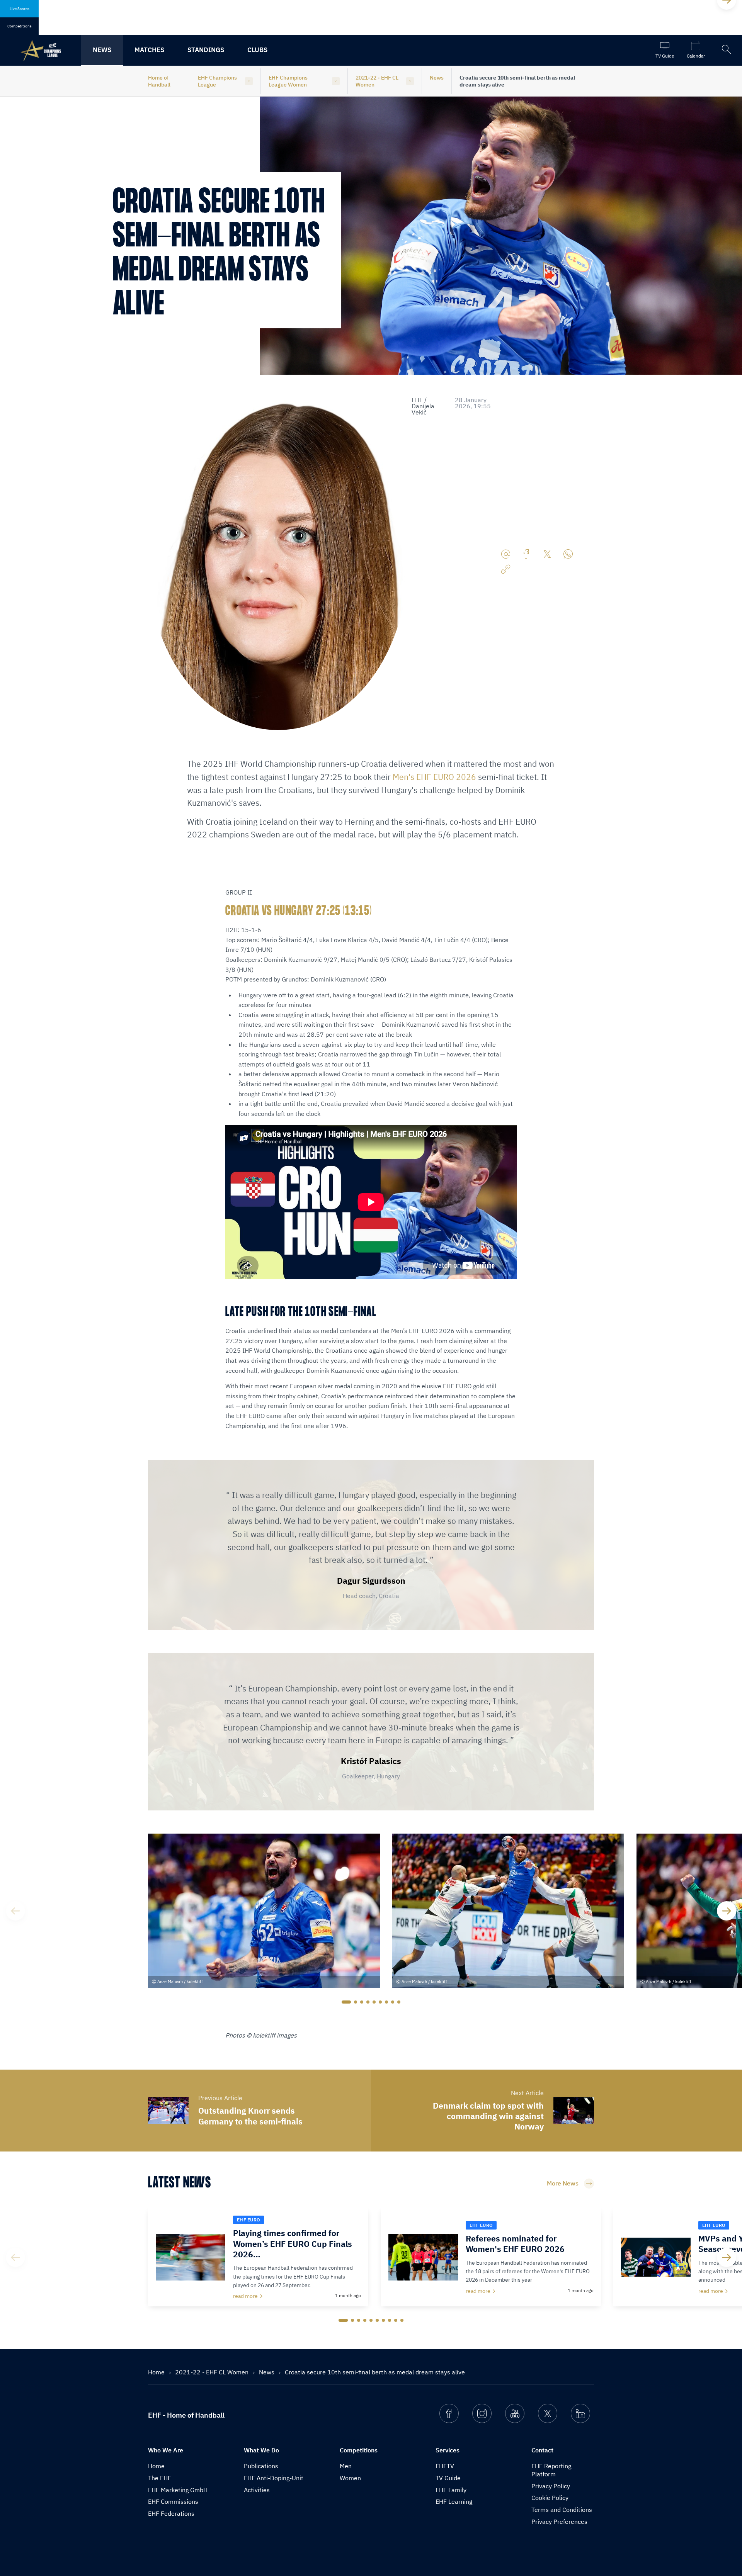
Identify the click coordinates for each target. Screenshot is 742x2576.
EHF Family (451, 2490)
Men (346, 2466)
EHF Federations (171, 2513)
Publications (261, 2466)
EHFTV (445, 2466)
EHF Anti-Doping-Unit (274, 2478)
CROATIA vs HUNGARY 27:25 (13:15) (299, 911)
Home (157, 2372)
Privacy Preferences (559, 2522)
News (102, 50)
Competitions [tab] (20, 26)
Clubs (257, 50)
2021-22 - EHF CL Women (377, 81)
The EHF (160, 2478)
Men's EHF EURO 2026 (434, 777)
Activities (257, 2490)
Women (350, 2478)
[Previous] (15, 1911)
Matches (149, 50)
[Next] (727, 1911)
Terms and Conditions (562, 2510)
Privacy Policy (551, 2486)
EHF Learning (454, 2501)
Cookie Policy (550, 2498)
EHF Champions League (217, 81)
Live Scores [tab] (20, 9)
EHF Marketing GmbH (178, 2490)
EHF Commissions (173, 2501)
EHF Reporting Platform (551, 2470)
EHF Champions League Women (288, 81)
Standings (206, 50)
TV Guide (448, 2478)
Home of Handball (159, 81)
